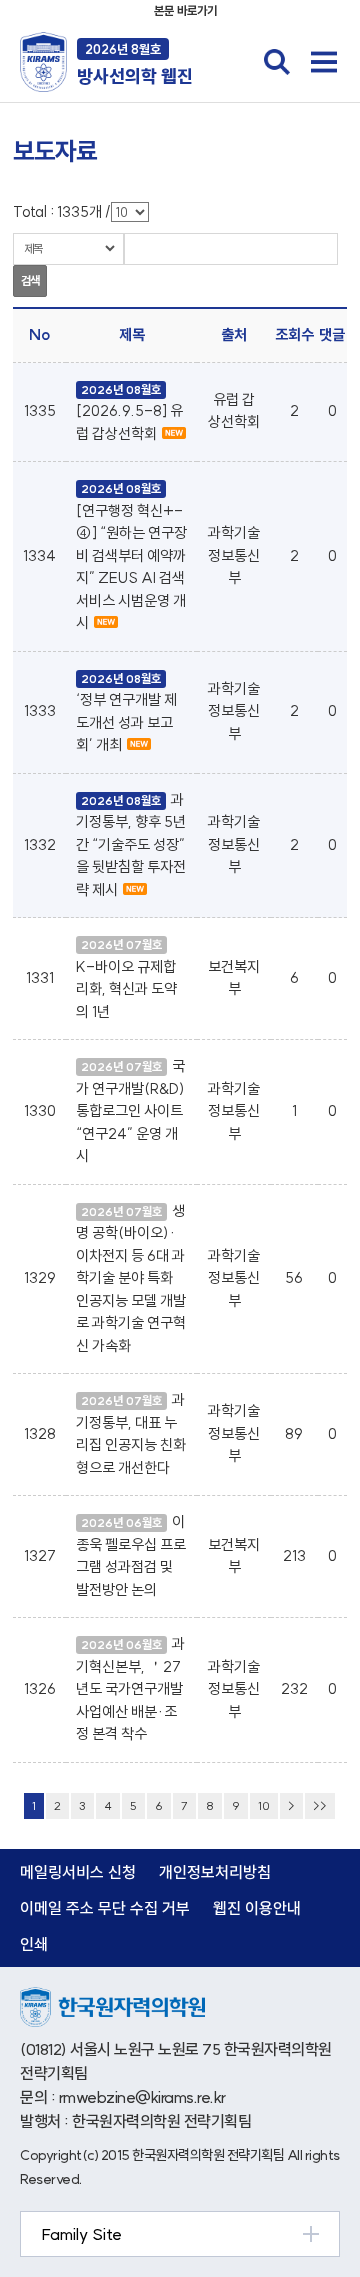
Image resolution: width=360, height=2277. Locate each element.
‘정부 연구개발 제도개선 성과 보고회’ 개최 (126, 722)
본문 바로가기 (185, 10)
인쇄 (34, 1944)
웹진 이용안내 (257, 1908)
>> (320, 1805)
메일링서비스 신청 (78, 1872)
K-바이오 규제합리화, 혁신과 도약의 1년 (126, 989)
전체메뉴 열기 (324, 62)
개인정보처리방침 (215, 1872)
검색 (30, 280)
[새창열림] (112, 1997)
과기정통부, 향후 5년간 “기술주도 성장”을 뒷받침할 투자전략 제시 (131, 844)
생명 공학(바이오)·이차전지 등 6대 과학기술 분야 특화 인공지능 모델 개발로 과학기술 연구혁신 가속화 (131, 1278)
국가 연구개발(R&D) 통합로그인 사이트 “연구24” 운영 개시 (130, 1110)
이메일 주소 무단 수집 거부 (105, 1908)
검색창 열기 (277, 62)
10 (264, 1805)
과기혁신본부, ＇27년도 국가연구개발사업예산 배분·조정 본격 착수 (130, 1688)
